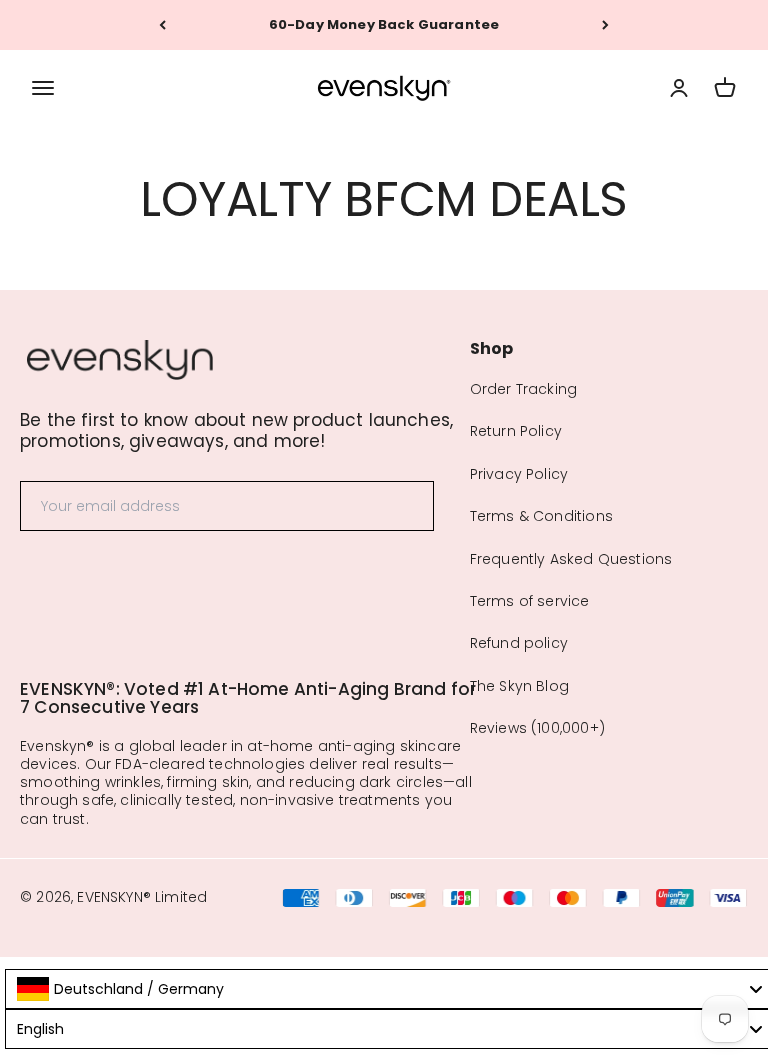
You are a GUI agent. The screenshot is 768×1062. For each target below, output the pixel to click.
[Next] (605, 25)
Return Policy (516, 431)
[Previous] (162, 25)
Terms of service (530, 601)
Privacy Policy (519, 474)
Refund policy (519, 643)
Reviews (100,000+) (537, 728)
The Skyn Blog (519, 686)
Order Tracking (523, 389)
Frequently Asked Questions (571, 559)
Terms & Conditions (541, 516)
